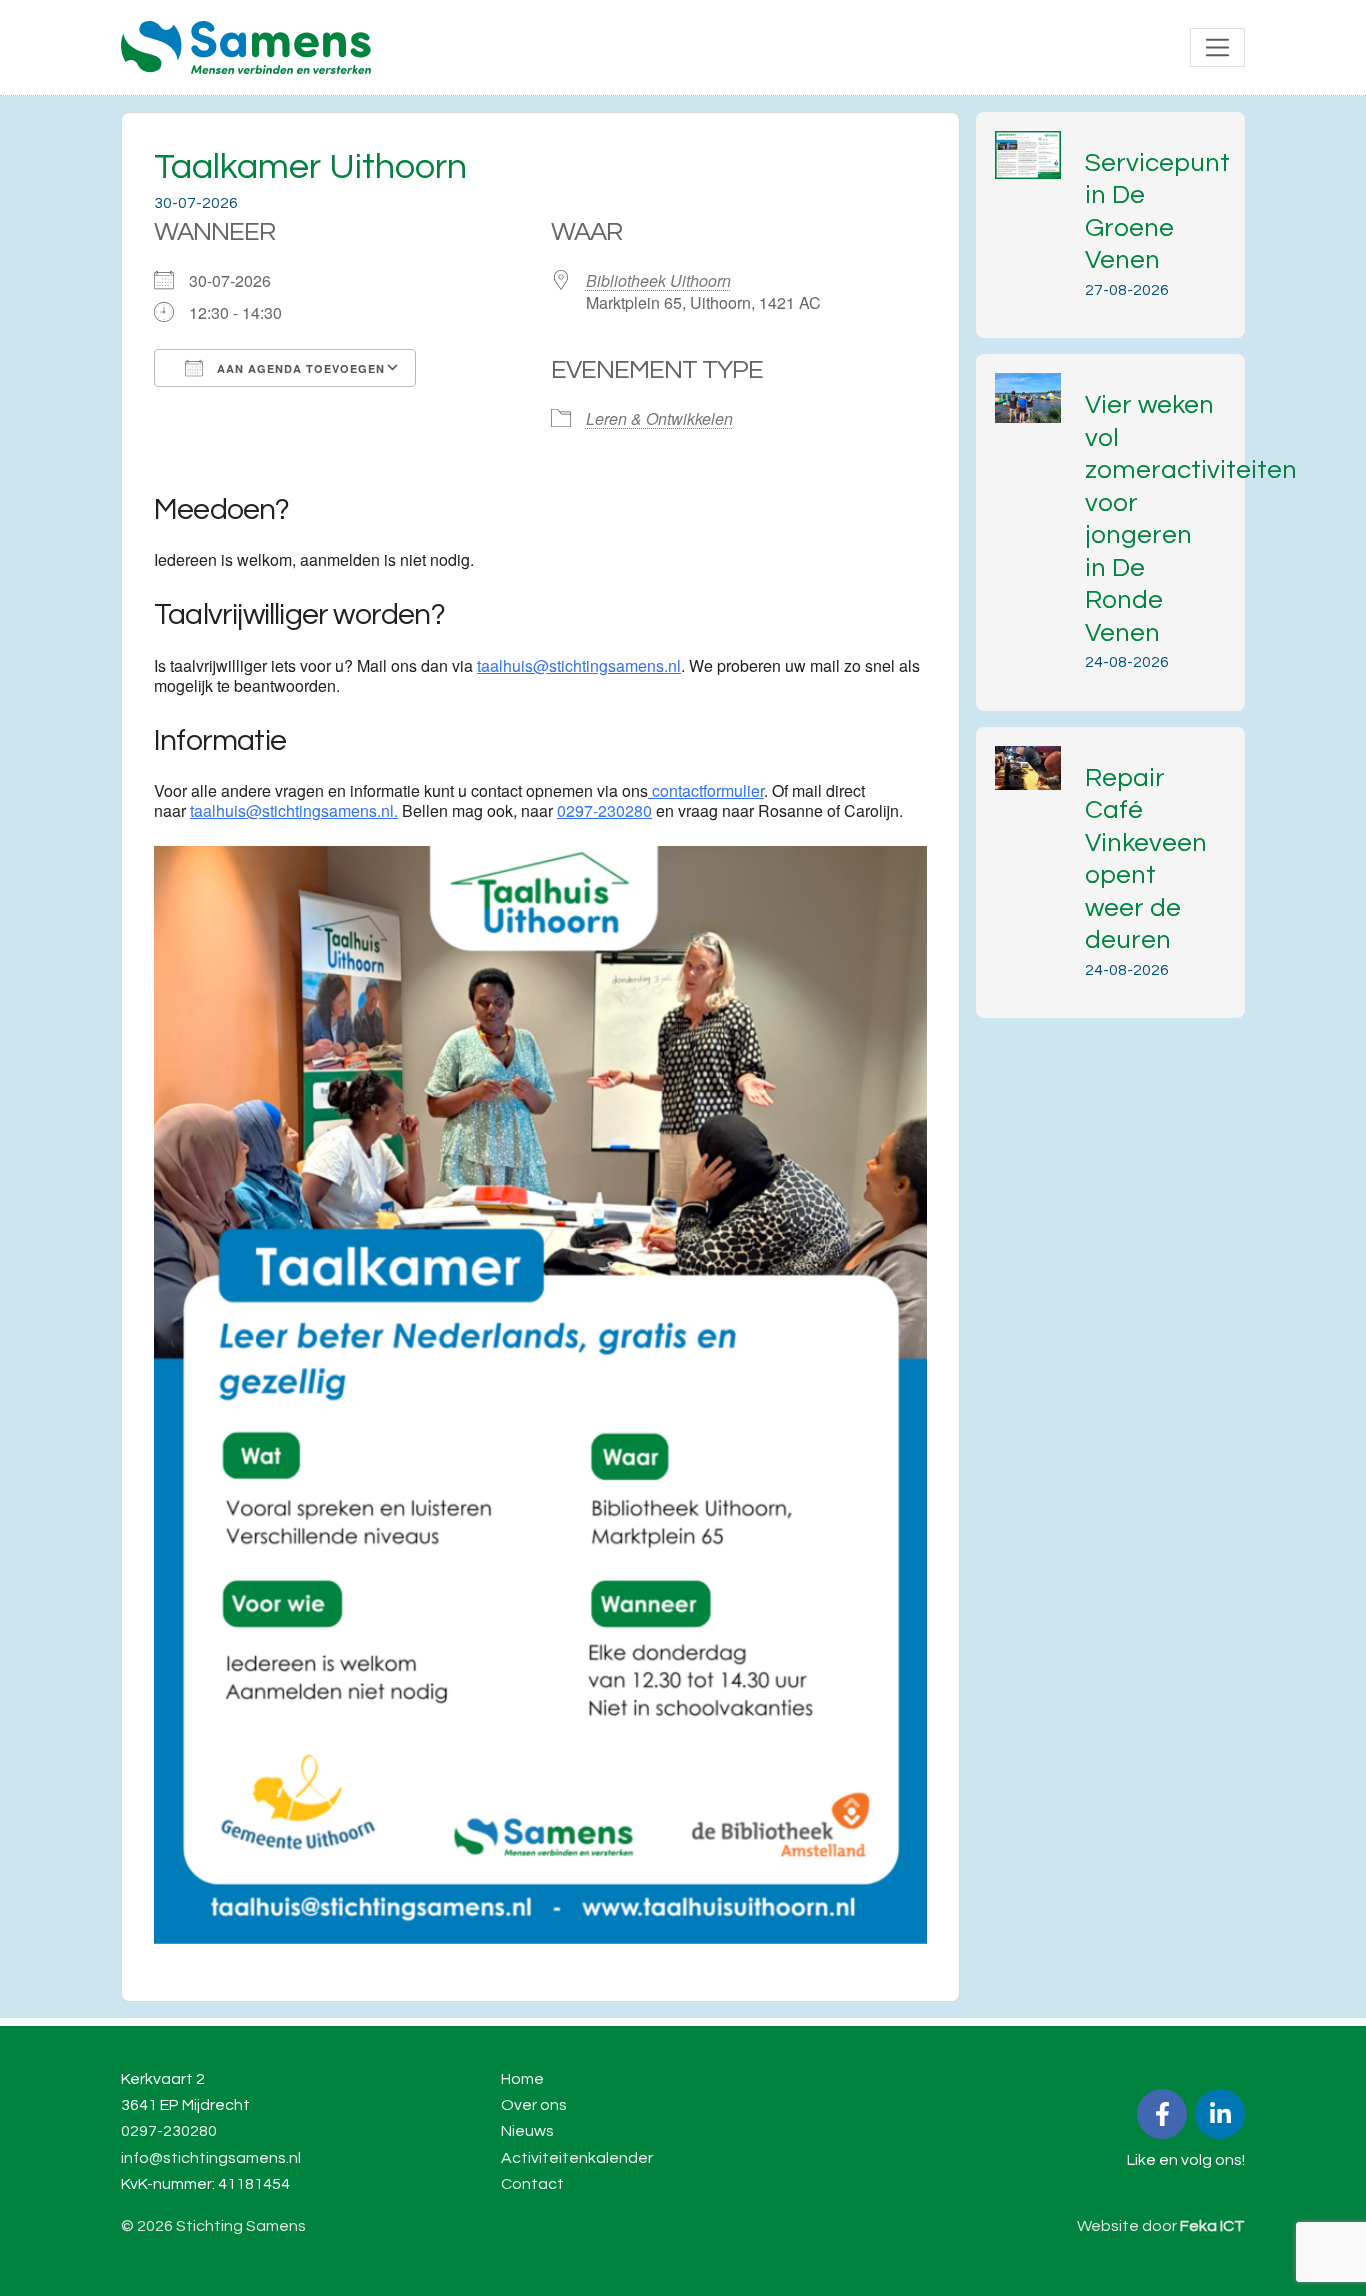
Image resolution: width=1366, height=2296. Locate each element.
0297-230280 (604, 810)
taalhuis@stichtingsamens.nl (579, 665)
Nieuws (527, 2131)
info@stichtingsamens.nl (211, 2158)
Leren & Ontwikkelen (659, 418)
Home (522, 2079)
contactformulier (706, 790)
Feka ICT (1212, 2226)
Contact (532, 2184)
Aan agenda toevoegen (299, 368)
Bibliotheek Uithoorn (658, 280)
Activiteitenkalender (577, 2158)
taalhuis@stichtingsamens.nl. (294, 810)
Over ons (534, 2105)
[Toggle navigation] (1217, 47)
